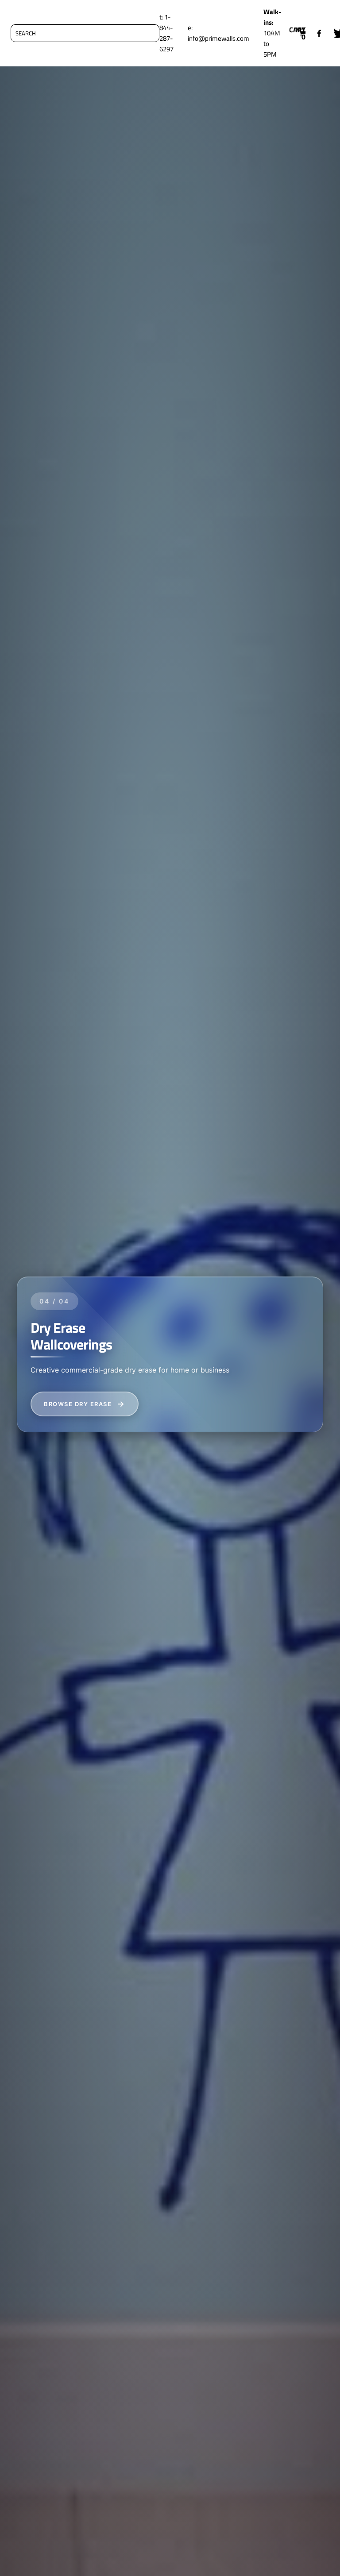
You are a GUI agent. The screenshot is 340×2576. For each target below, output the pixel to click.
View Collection (76, 1404)
